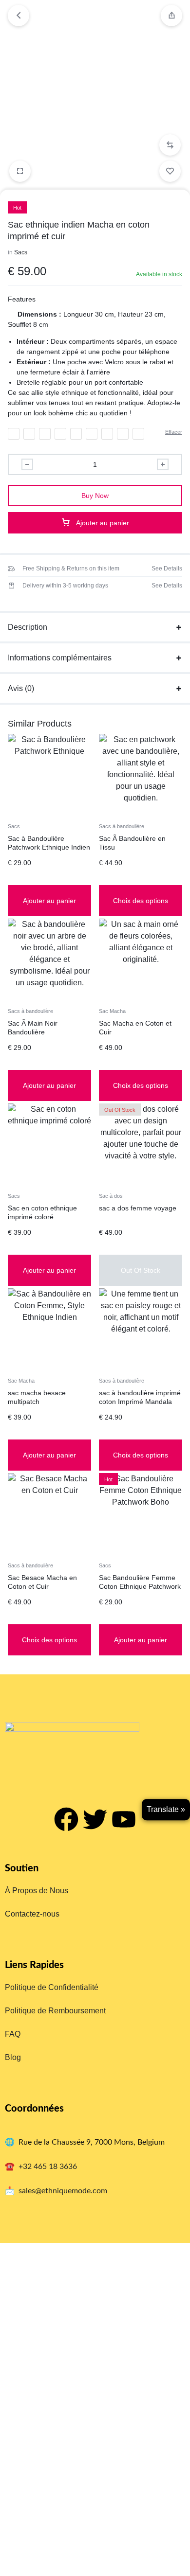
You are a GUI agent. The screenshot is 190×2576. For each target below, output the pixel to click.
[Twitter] (95, 1819)
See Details (167, 568)
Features (22, 299)
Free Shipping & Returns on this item (71, 568)
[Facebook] (66, 1819)
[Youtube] (124, 1819)
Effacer (174, 432)
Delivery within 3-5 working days (65, 586)
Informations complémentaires (60, 658)
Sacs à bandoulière (122, 826)
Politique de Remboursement (55, 2011)
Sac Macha (112, 1011)
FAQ (13, 2034)
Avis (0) (21, 688)
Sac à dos (111, 1196)
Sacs (21, 252)
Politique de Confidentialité (52, 1987)
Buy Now (95, 496)
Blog (13, 2057)
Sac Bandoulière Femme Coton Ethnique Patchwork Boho (140, 1586)
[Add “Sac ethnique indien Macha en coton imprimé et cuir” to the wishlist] (170, 171)
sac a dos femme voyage (138, 1208)
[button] (170, 145)
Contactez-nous (32, 1914)
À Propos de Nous (37, 1891)
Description (28, 627)
